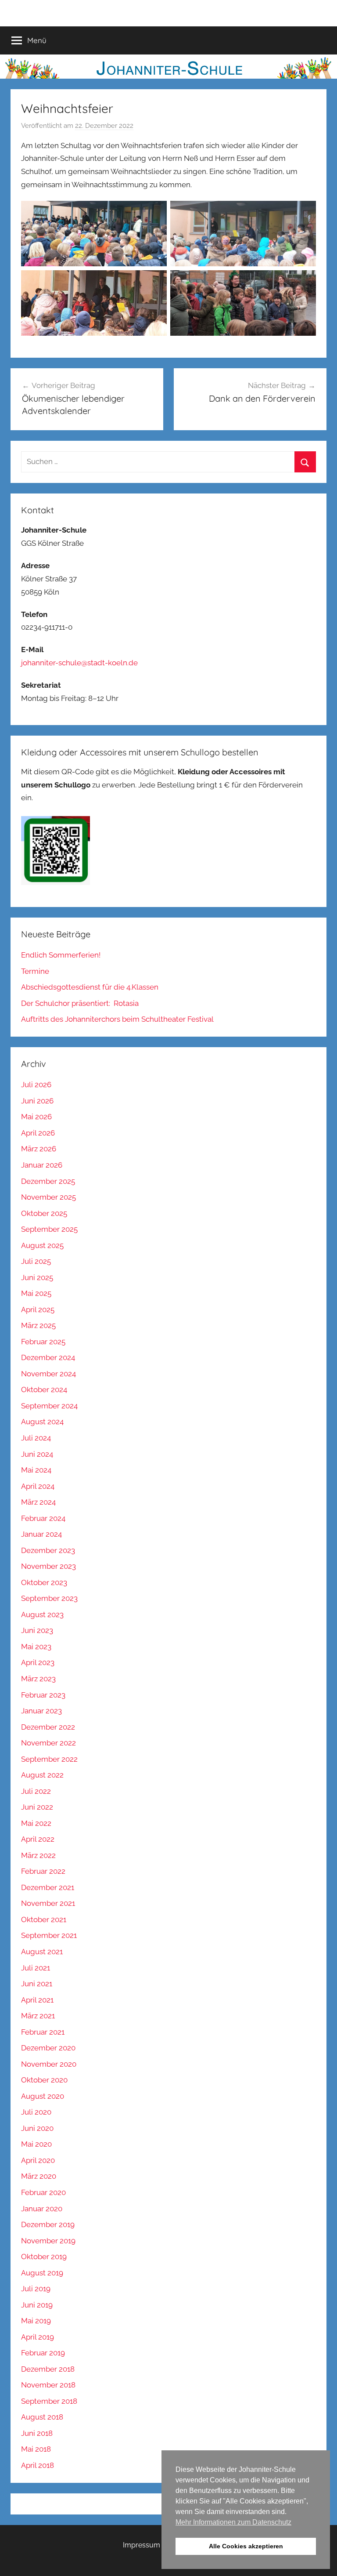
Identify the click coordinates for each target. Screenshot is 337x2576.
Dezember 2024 (48, 1357)
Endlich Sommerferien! (61, 955)
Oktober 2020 (44, 2080)
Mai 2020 (36, 2144)
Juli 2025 (36, 1261)
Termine (35, 971)
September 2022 (49, 1759)
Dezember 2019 (48, 2224)
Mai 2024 (36, 1470)
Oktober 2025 (44, 1213)
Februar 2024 (43, 1518)
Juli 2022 (36, 1791)
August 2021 (42, 1952)
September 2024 (49, 1406)
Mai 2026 (36, 1117)
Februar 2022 (43, 1871)
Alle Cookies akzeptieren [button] (246, 2546)
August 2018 (42, 2417)
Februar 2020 (43, 2192)
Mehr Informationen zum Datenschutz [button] (233, 2522)
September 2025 (49, 1229)
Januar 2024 (41, 1534)
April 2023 (38, 1662)
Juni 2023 (37, 1630)
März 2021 (38, 2016)
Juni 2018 (37, 2433)
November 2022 (48, 1743)
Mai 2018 (36, 2449)
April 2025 (38, 1310)
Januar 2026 (42, 1165)
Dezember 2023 (48, 1550)
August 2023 (42, 1615)
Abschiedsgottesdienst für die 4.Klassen (90, 987)
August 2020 (43, 2096)
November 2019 (48, 2241)
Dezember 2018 (48, 2369)
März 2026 (39, 1149)
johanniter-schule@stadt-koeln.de (79, 663)
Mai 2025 (36, 1293)
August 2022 (42, 1775)
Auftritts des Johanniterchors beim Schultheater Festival (117, 1019)
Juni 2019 (37, 2305)
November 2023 (48, 1566)
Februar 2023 (43, 1695)
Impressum (142, 2545)
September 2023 (49, 1598)
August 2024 (42, 1422)
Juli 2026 (36, 1085)
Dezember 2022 (48, 1727)
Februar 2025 (43, 1342)
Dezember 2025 (48, 1181)
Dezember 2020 (48, 2048)
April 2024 (38, 1486)
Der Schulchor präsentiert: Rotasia (80, 1003)
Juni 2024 (37, 1454)
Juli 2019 (36, 2289)
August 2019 (42, 2273)
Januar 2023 (41, 1711)
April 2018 (38, 2465)
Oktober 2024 (44, 1390)
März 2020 (39, 2176)
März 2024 (38, 1502)
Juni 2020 (37, 2128)
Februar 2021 (43, 2032)
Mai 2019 (36, 2321)
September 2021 (49, 1935)
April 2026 (38, 1133)
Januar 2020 (42, 2209)
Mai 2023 (36, 1647)
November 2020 (49, 2064)
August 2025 (42, 1245)
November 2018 (48, 2385)
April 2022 (38, 1839)
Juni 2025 (37, 1277)
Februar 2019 (43, 2353)
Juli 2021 (36, 1968)
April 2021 (37, 2000)
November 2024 (48, 1374)
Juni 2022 (37, 1807)
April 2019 (38, 2337)
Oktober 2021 (44, 1919)
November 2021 (48, 1903)
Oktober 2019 (44, 2257)
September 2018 (49, 2401)
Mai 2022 (36, 1823)
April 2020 (38, 2160)
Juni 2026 (37, 1101)
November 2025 (48, 1197)
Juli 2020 (36, 2112)
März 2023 (38, 1679)
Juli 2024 (36, 1438)
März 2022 (38, 1855)
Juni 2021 (37, 1984)
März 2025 (38, 1325)
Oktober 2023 (44, 1582)
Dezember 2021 (48, 1887)
